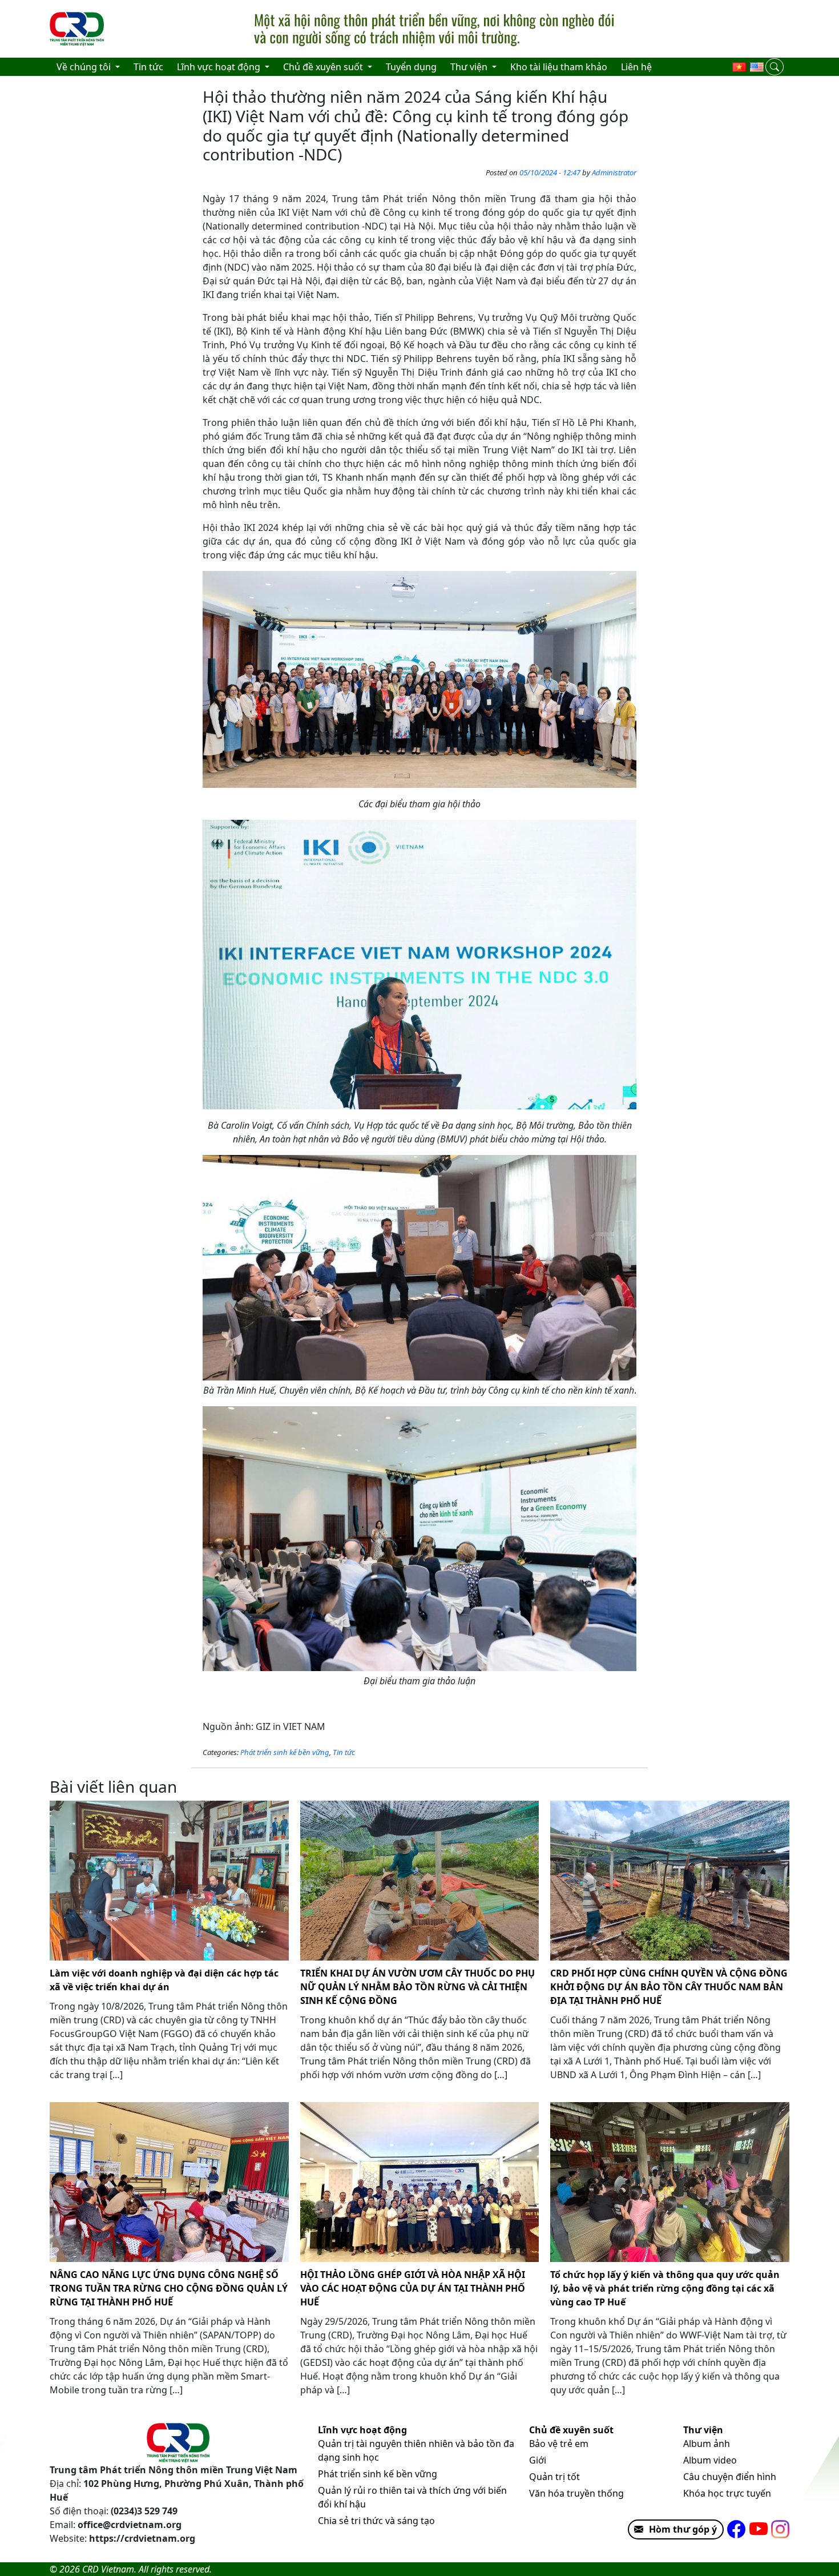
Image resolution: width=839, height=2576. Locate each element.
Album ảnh (707, 2444)
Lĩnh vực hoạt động (362, 2430)
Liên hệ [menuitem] (636, 67)
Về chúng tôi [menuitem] (85, 67)
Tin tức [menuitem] (148, 67)
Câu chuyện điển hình (730, 2477)
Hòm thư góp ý (683, 2529)
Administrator (614, 172)
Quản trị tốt (554, 2477)
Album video (710, 2460)
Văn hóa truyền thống (576, 2493)
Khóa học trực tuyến (727, 2493)
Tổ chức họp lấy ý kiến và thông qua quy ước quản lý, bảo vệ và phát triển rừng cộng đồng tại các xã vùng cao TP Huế (665, 2288)
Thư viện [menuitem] (470, 67)
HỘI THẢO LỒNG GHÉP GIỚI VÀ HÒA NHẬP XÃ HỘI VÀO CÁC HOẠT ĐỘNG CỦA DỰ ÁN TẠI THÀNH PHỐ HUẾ (413, 2288)
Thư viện (703, 2430)
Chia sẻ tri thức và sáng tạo (376, 2521)
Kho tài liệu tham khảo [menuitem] (559, 67)
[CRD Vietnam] (78, 29)
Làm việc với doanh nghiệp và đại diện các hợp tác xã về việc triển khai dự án (164, 1980)
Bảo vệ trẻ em (559, 2444)
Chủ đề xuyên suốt (571, 2430)
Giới (538, 2460)
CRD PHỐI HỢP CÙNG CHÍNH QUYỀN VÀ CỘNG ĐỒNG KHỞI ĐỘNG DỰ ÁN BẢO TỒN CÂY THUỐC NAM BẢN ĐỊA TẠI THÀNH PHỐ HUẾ (669, 1987)
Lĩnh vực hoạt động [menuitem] (220, 67)
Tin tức (344, 1752)
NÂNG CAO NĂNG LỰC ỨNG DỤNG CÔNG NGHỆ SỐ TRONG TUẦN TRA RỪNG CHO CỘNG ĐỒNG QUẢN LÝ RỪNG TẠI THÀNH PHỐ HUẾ (169, 2288)
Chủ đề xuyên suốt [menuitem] (324, 67)
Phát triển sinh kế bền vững (285, 1752)
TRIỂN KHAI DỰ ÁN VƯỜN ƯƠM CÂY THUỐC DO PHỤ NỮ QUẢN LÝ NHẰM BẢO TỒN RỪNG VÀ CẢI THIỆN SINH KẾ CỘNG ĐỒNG (418, 1987)
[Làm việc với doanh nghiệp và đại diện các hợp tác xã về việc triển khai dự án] (169, 1881)
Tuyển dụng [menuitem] (411, 67)
